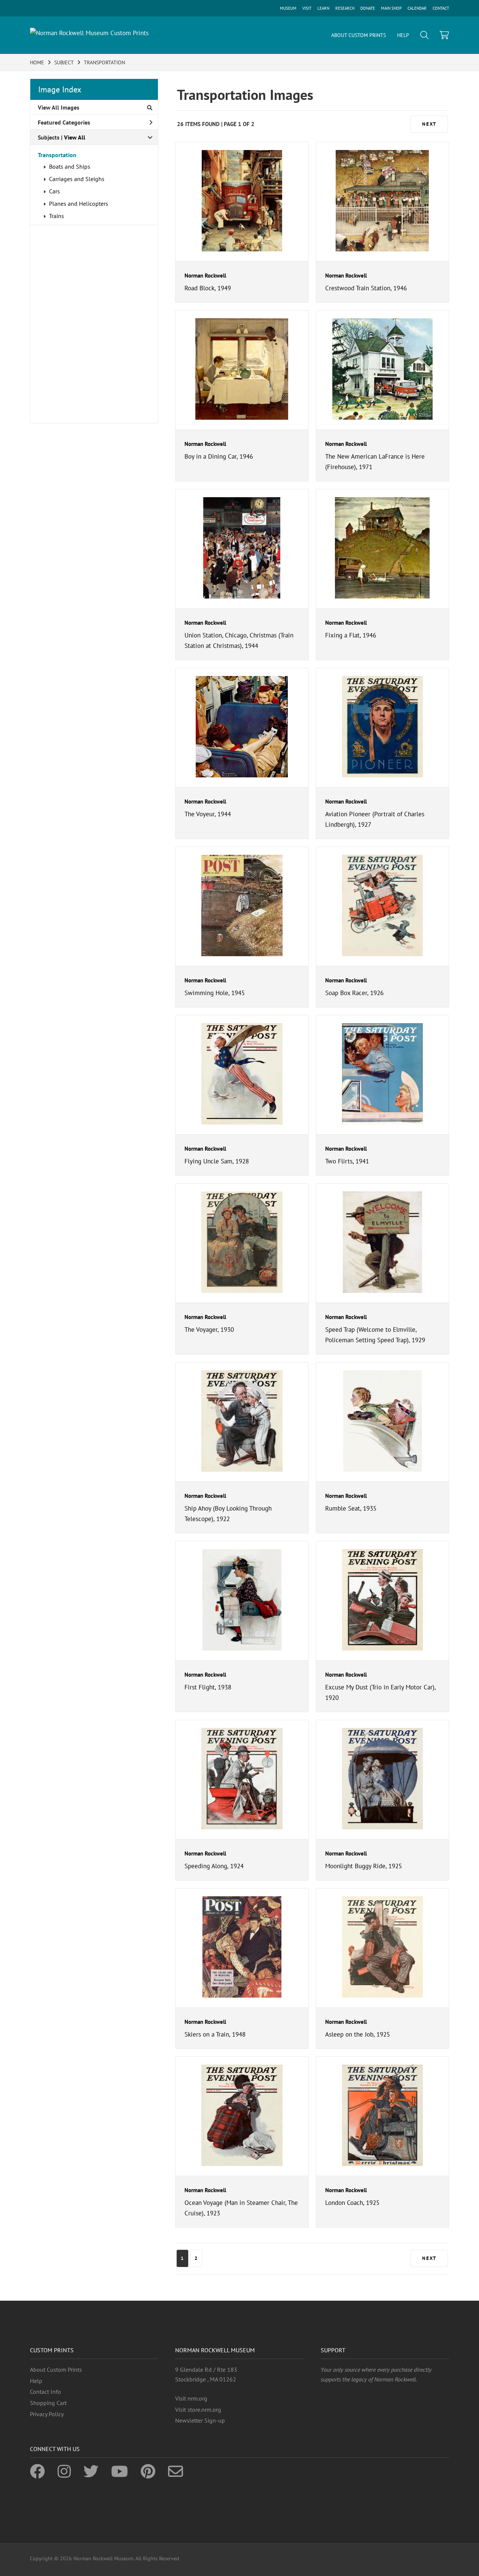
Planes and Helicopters (79, 204)
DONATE (368, 8)
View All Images (59, 107)
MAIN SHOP (391, 8)
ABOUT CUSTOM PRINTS (359, 35)
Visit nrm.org (191, 2398)
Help (36, 2381)
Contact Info (45, 2392)
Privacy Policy (47, 2414)
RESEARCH (345, 8)
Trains (57, 216)
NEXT (429, 124)
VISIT (307, 8)
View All (75, 137)
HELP (403, 35)
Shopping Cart (48, 2403)
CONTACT (441, 8)
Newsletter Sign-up (200, 2420)
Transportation (57, 155)
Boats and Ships (70, 166)
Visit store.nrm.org (198, 2410)
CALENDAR (417, 8)
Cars (54, 191)
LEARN (323, 8)
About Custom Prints (56, 2370)
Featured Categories (64, 122)
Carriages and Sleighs (77, 179)
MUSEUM (288, 8)
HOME (37, 62)
